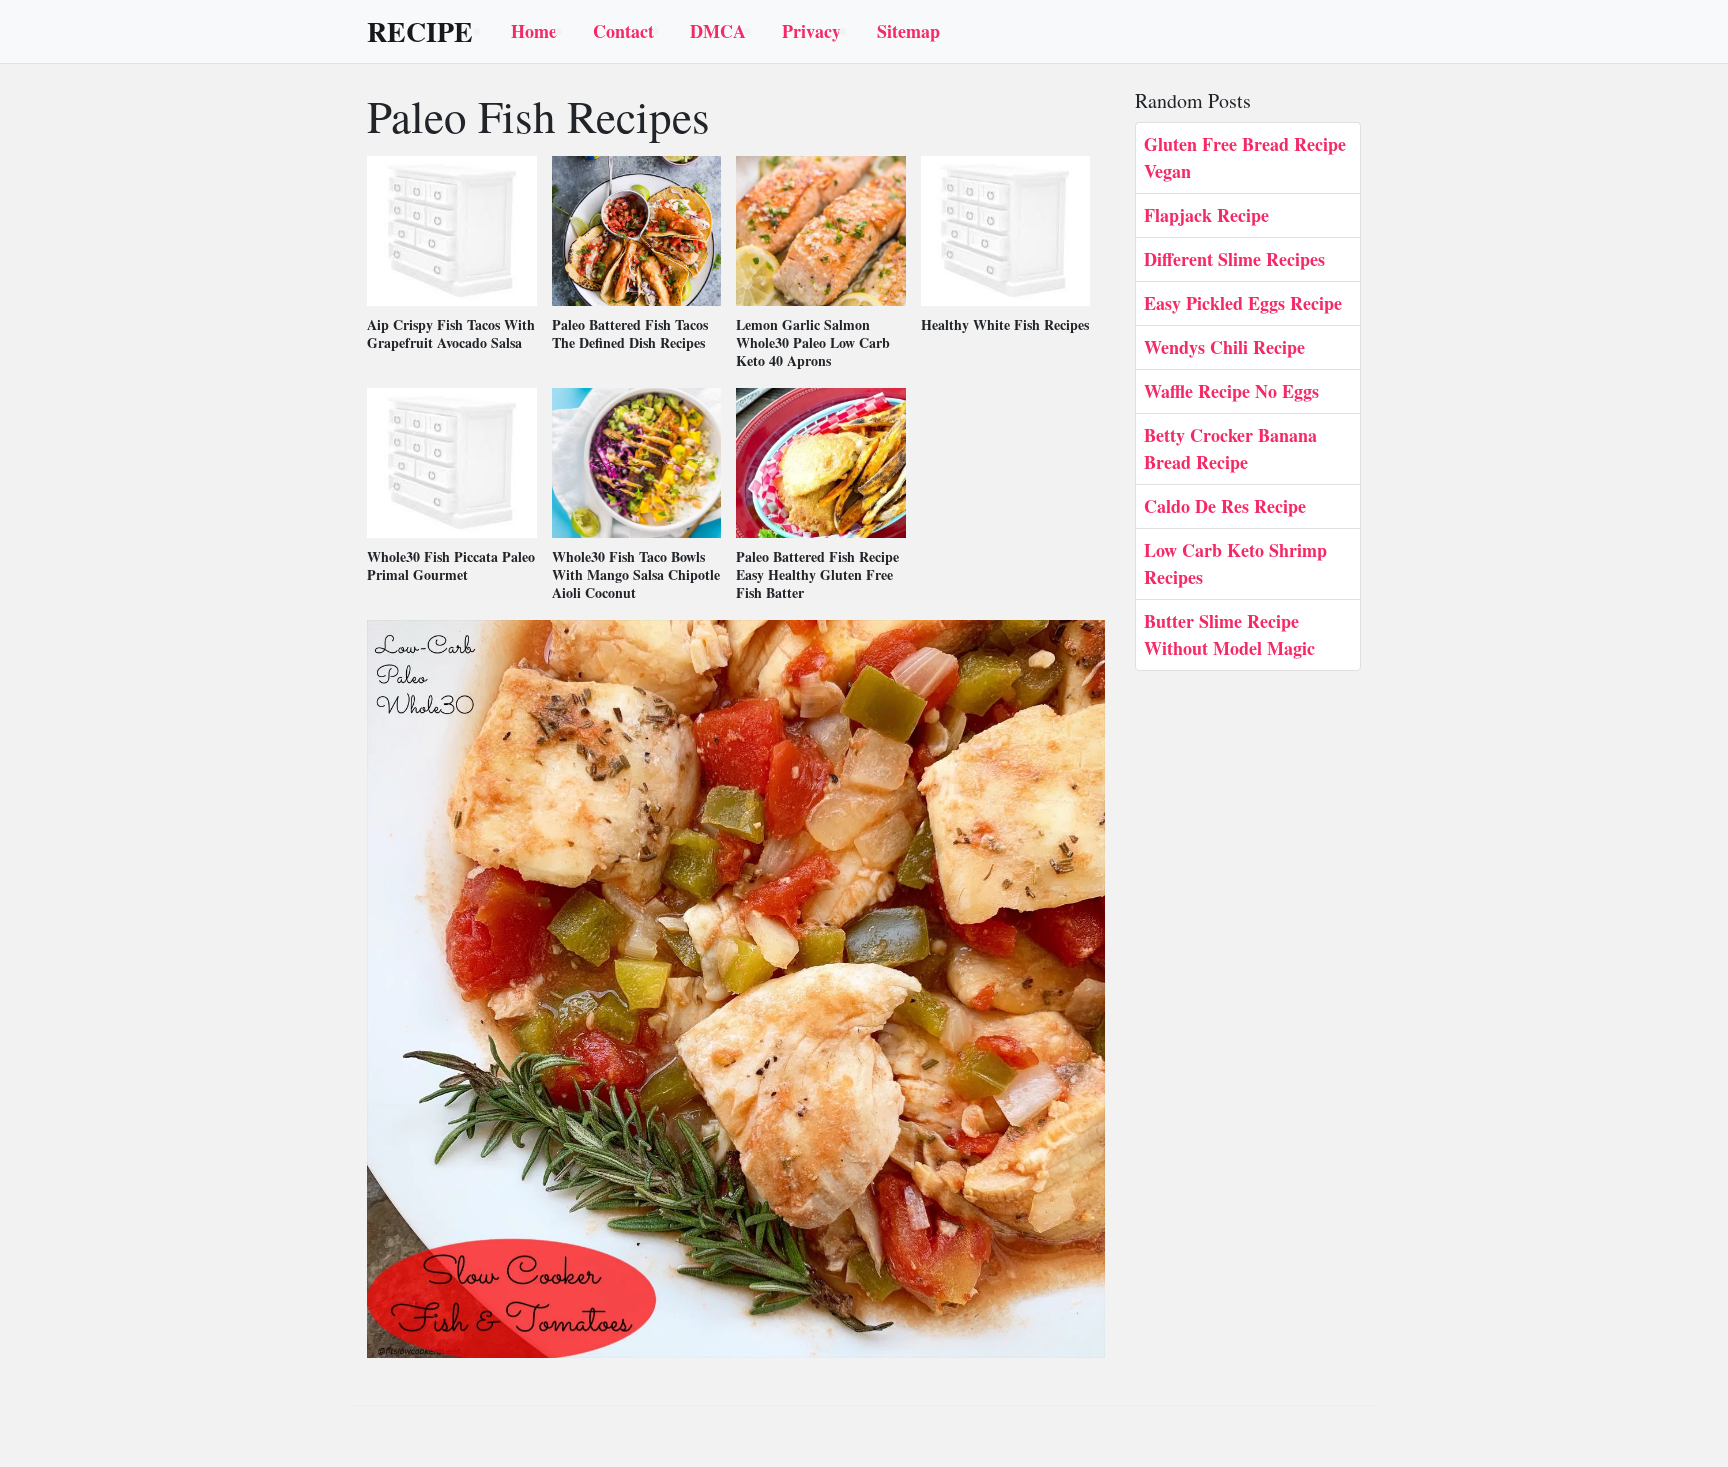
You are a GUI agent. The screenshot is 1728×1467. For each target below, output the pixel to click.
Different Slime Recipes (1234, 259)
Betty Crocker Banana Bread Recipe (1230, 448)
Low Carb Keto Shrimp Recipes (1235, 563)
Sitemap (908, 31)
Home (534, 31)
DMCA (718, 31)
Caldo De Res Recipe (1225, 506)
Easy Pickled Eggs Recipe (1243, 303)
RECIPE (420, 32)
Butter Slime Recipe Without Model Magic (1229, 634)
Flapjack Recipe (1206, 215)
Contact (623, 31)
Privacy (811, 31)
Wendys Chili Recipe (1224, 347)
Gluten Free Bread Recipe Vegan (1245, 157)
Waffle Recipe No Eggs (1231, 391)
